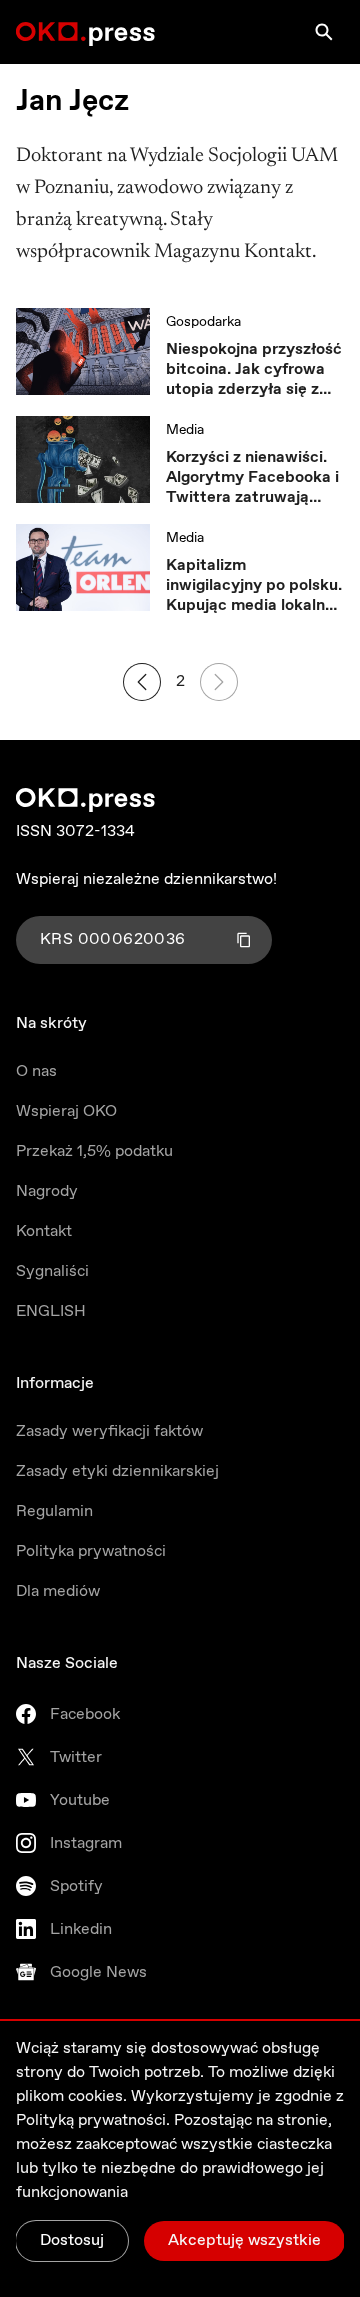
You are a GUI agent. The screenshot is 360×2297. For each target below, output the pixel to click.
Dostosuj (72, 2240)
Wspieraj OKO (66, 1111)
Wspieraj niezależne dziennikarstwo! (146, 879)
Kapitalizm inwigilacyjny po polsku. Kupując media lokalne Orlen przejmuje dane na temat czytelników (254, 586)
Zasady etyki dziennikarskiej (117, 1471)
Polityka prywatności (91, 1551)
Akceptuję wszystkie (244, 2240)
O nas (36, 1071)
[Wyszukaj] (324, 32)
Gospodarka (203, 322)
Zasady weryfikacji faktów (109, 1431)
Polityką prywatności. (93, 2120)
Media (185, 430)
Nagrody (47, 1191)
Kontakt (44, 1231)
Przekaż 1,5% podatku (94, 1151)
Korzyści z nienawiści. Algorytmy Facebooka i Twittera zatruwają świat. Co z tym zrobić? (252, 478)
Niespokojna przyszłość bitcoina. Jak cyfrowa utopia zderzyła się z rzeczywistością (254, 370)
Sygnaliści (52, 1271)
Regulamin (54, 1511)
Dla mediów (58, 1591)
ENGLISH (51, 1311)
